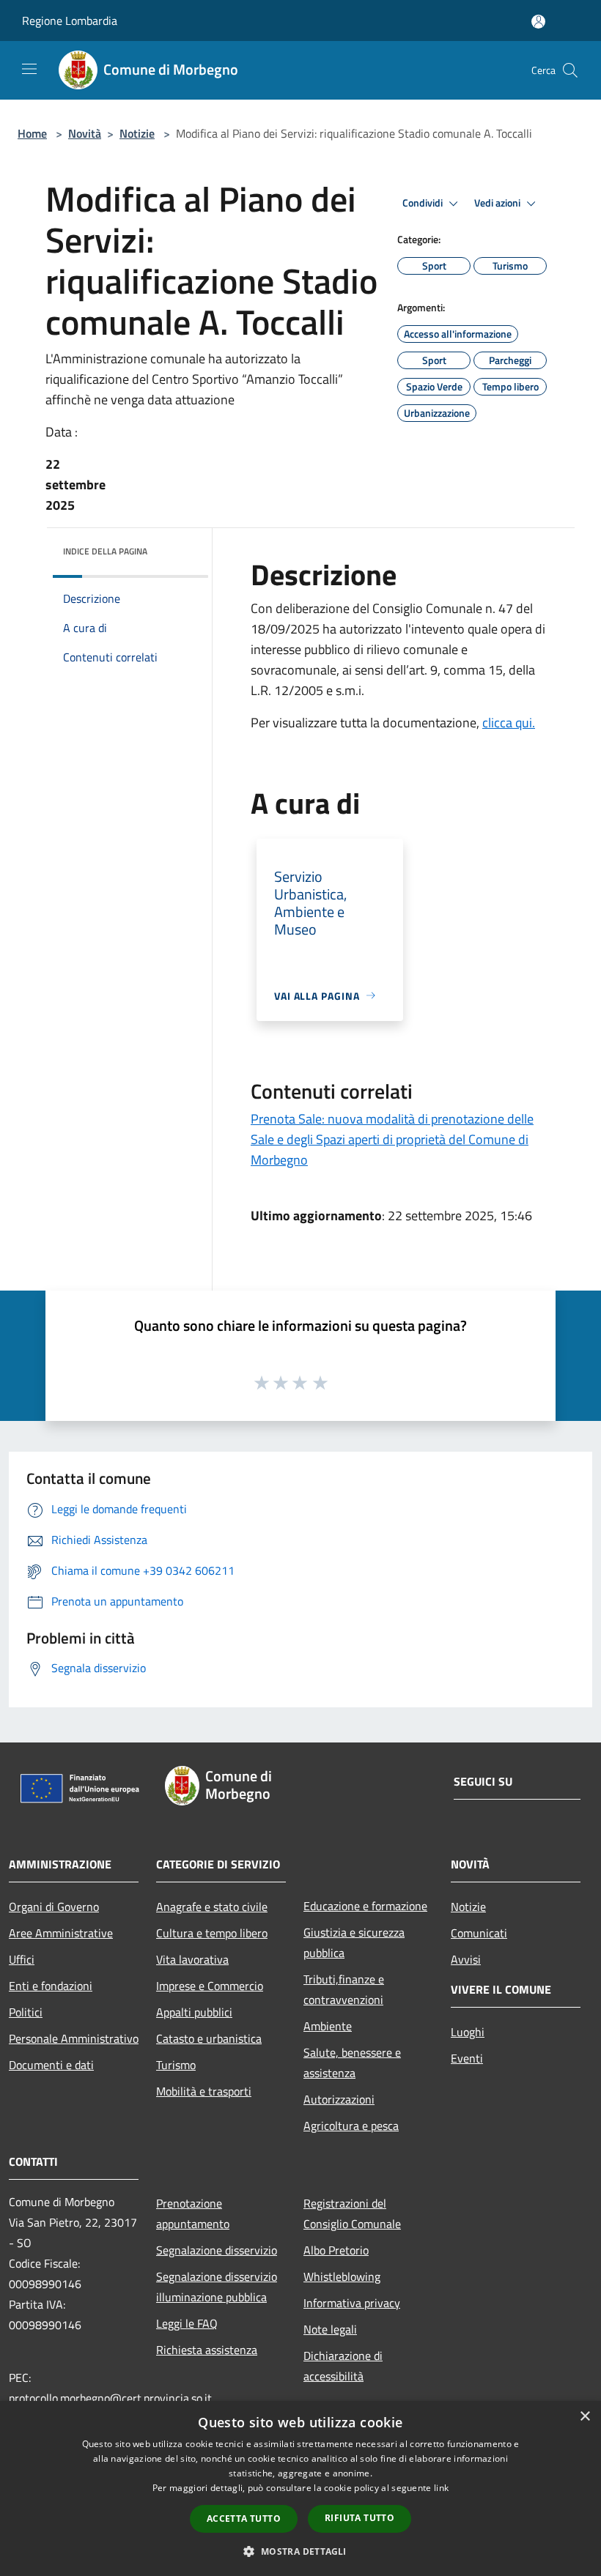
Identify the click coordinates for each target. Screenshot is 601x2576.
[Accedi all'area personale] (538, 22)
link (441, 2488)
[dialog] (300, 2488)
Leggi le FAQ (187, 2323)
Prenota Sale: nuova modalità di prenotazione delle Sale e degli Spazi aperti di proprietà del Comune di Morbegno (392, 1139)
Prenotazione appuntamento (193, 2213)
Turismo (176, 2065)
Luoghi (468, 2032)
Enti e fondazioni (51, 1986)
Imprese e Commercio (210, 1986)
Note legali (330, 2329)
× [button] (585, 2417)
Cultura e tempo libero (212, 1933)
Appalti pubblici (194, 2012)
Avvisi (466, 1959)
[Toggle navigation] (29, 69)
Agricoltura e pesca (351, 2126)
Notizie (137, 133)
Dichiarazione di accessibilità (343, 2366)
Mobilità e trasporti (204, 2091)
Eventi (467, 2058)
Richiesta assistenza (207, 2350)
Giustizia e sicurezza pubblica (354, 1942)
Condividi (424, 203)
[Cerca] (570, 70)
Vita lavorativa (192, 1959)
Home (32, 133)
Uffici (22, 1959)
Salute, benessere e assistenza (352, 2063)
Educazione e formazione (365, 1906)
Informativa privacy (352, 2303)
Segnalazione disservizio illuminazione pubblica (217, 2287)
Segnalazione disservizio (217, 2250)
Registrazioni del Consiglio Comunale (352, 2213)
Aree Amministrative (61, 1933)
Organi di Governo (54, 1907)
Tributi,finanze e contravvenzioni (344, 1989)
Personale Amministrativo (74, 2038)
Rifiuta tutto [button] (360, 2518)
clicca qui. (509, 723)
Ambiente (328, 2026)
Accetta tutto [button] (244, 2519)
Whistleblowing (342, 2276)
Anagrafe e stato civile (212, 1907)
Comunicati (479, 1933)
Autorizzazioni (339, 2099)
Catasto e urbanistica (209, 2038)
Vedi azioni (498, 203)
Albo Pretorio (336, 2250)
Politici (26, 2012)
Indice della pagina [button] (105, 551)
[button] (300, 2551)
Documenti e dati (51, 2065)
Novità (85, 133)
